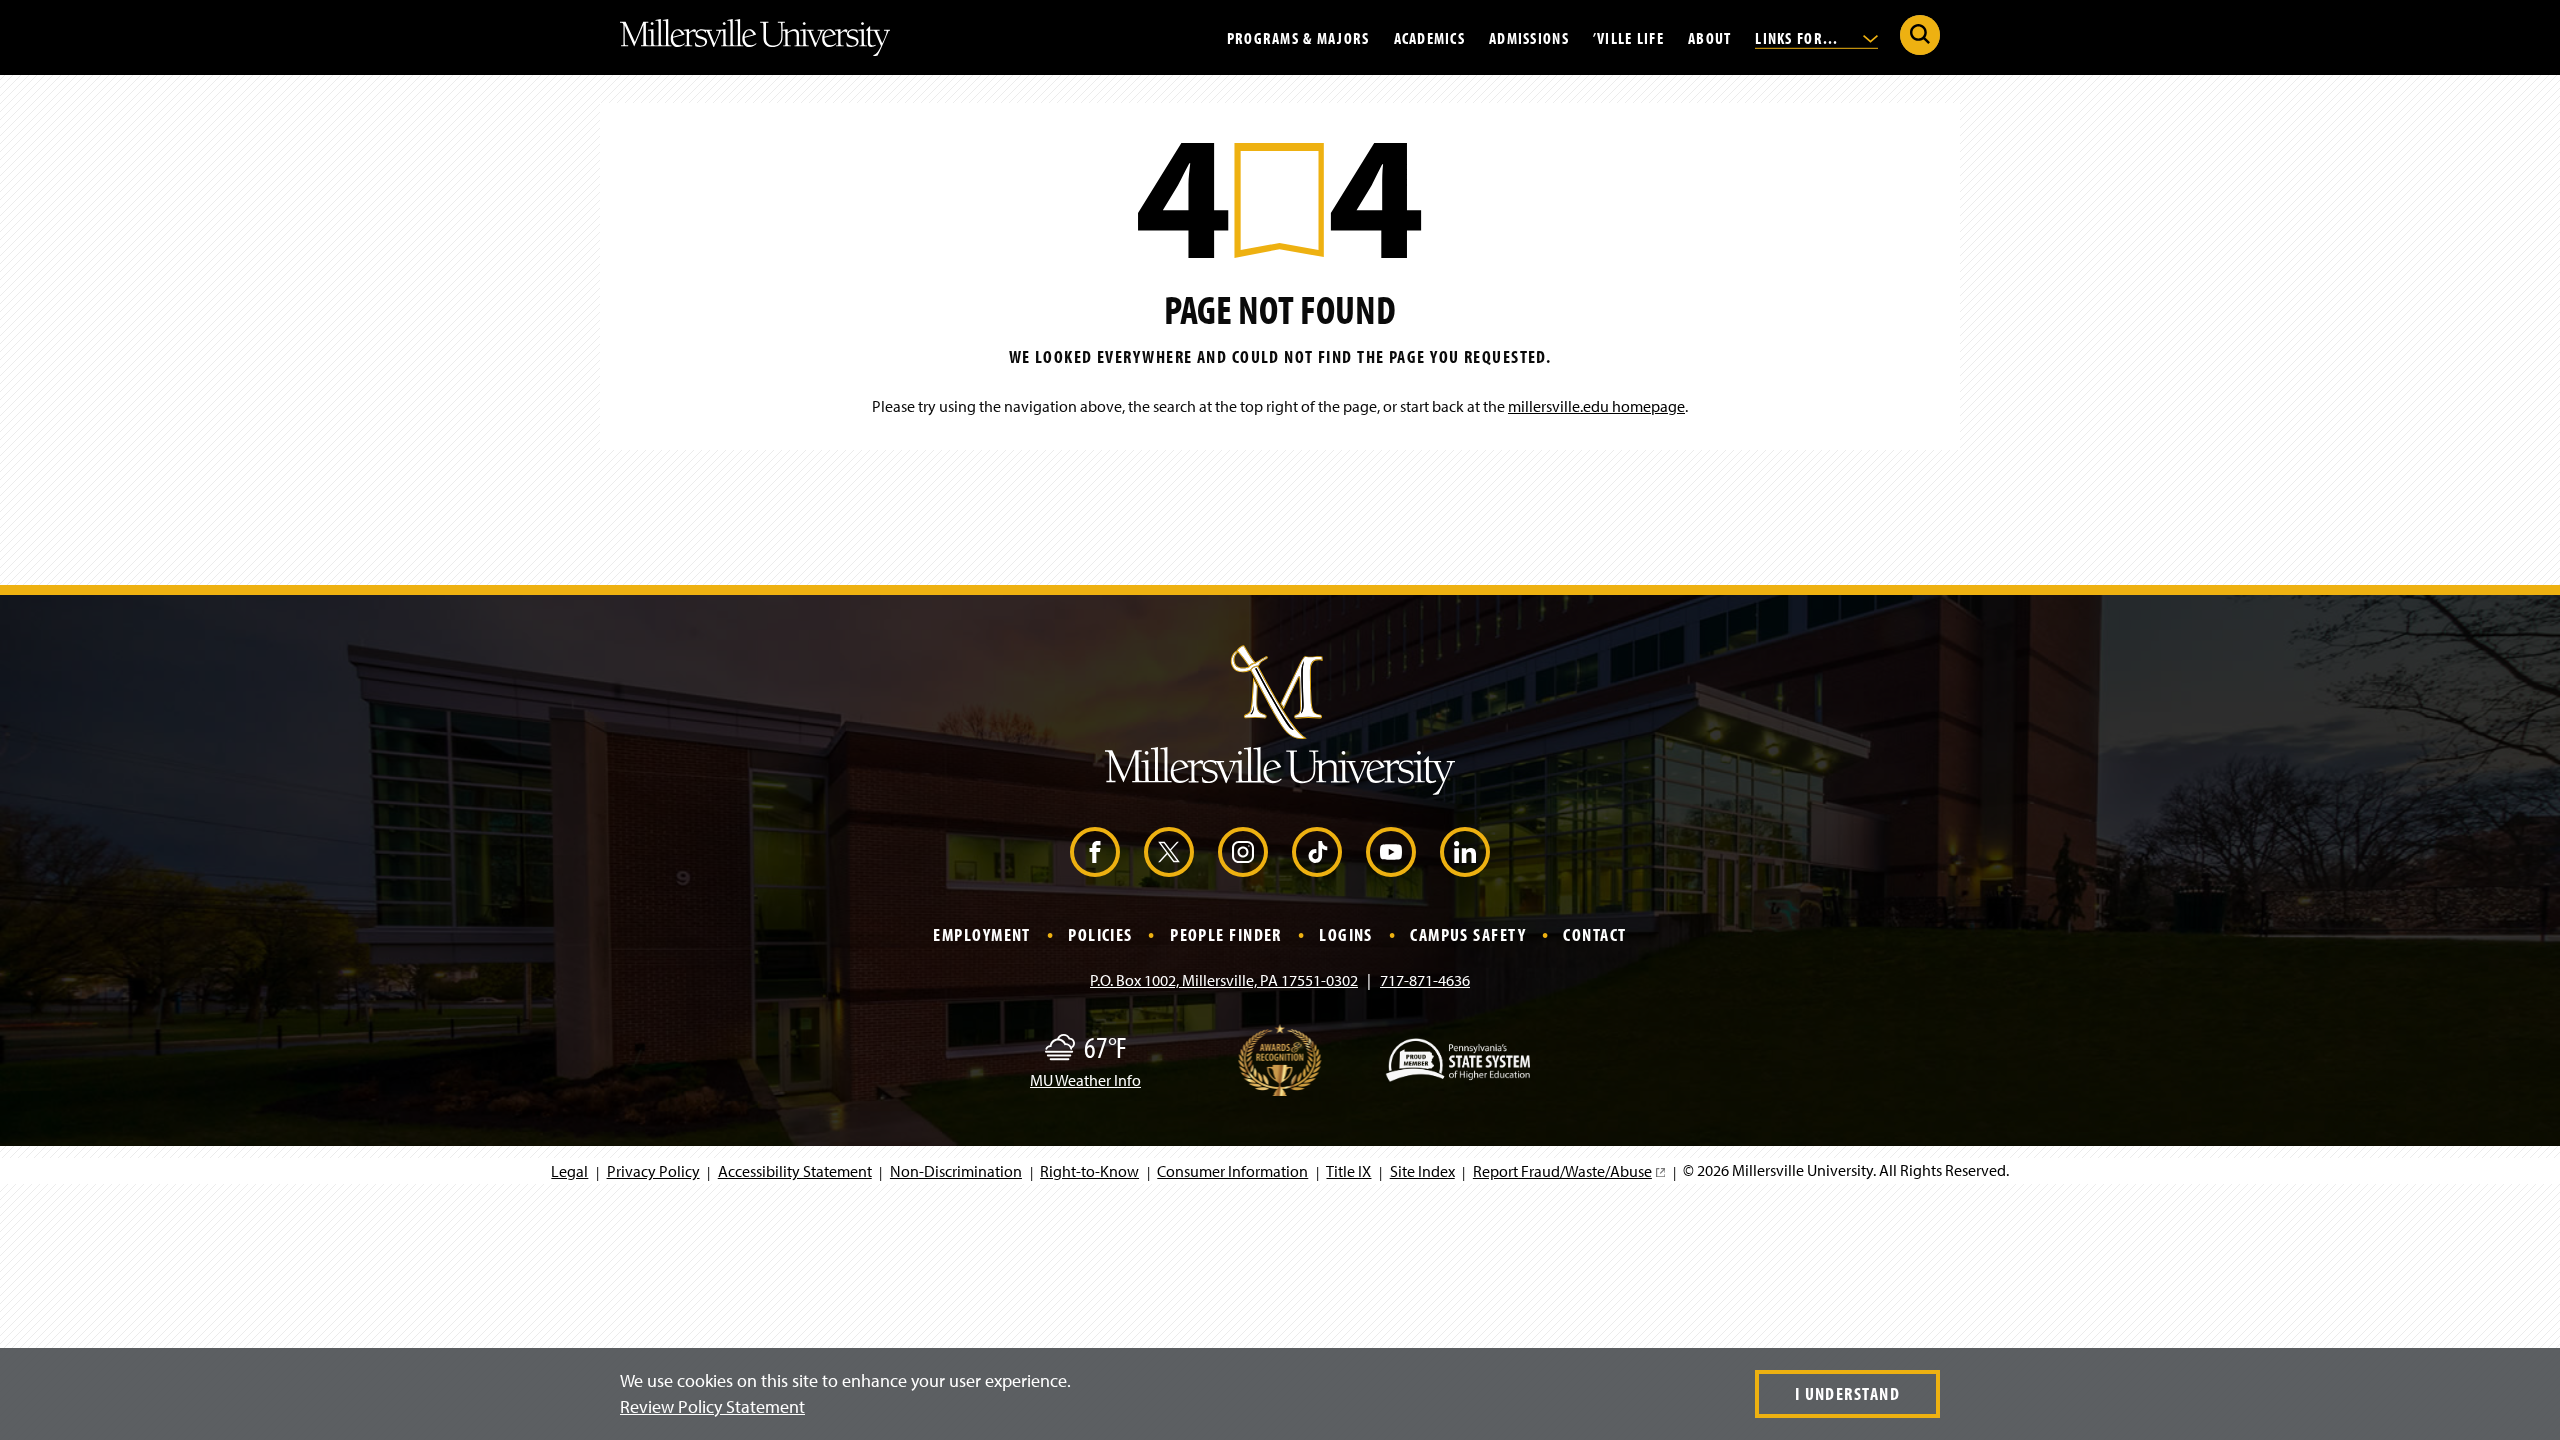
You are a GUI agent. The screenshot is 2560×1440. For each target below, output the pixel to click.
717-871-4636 (1425, 980)
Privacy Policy (653, 1171)
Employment (981, 934)
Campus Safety (1468, 934)
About (1709, 37)
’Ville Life (1628, 37)
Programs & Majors (1298, 37)
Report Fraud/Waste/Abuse (1568, 1171)
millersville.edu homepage (1596, 406)
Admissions (1529, 37)
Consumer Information (1232, 1171)
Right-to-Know (1089, 1171)
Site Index (1422, 1171)
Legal (569, 1171)
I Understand (1847, 1393)
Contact (1594, 934)
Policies (1100, 934)
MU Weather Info (1085, 1080)
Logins (1346, 934)
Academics (1430, 37)
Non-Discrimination (956, 1171)
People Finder (1226, 934)
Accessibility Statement (795, 1171)
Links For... (1799, 37)
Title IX (1348, 1171)
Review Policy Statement (712, 1406)
